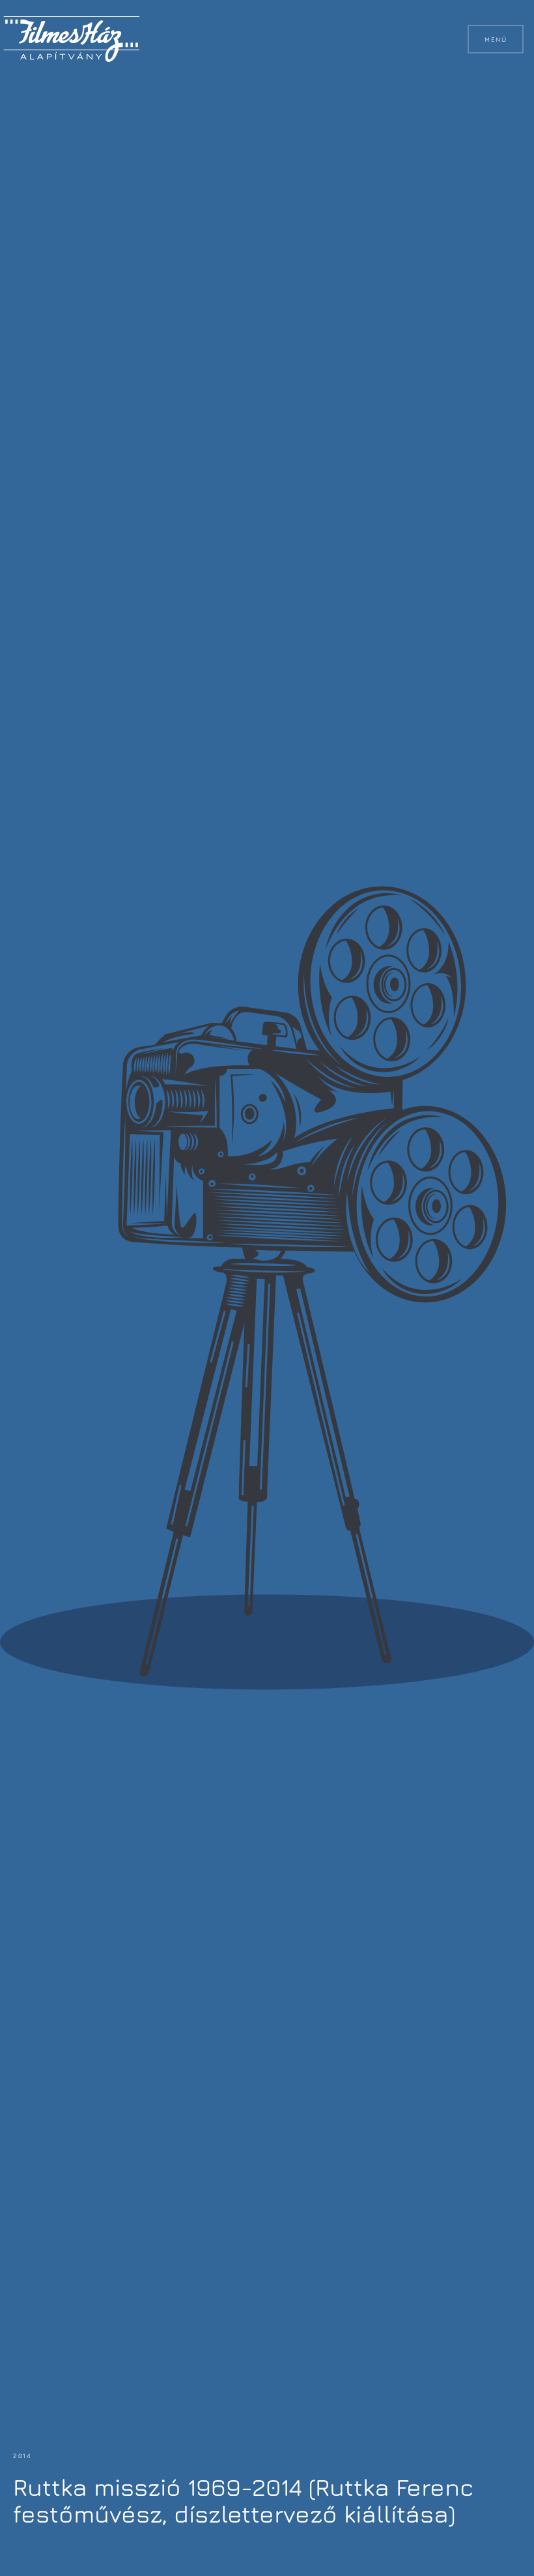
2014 (22, 2455)
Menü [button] (496, 39)
